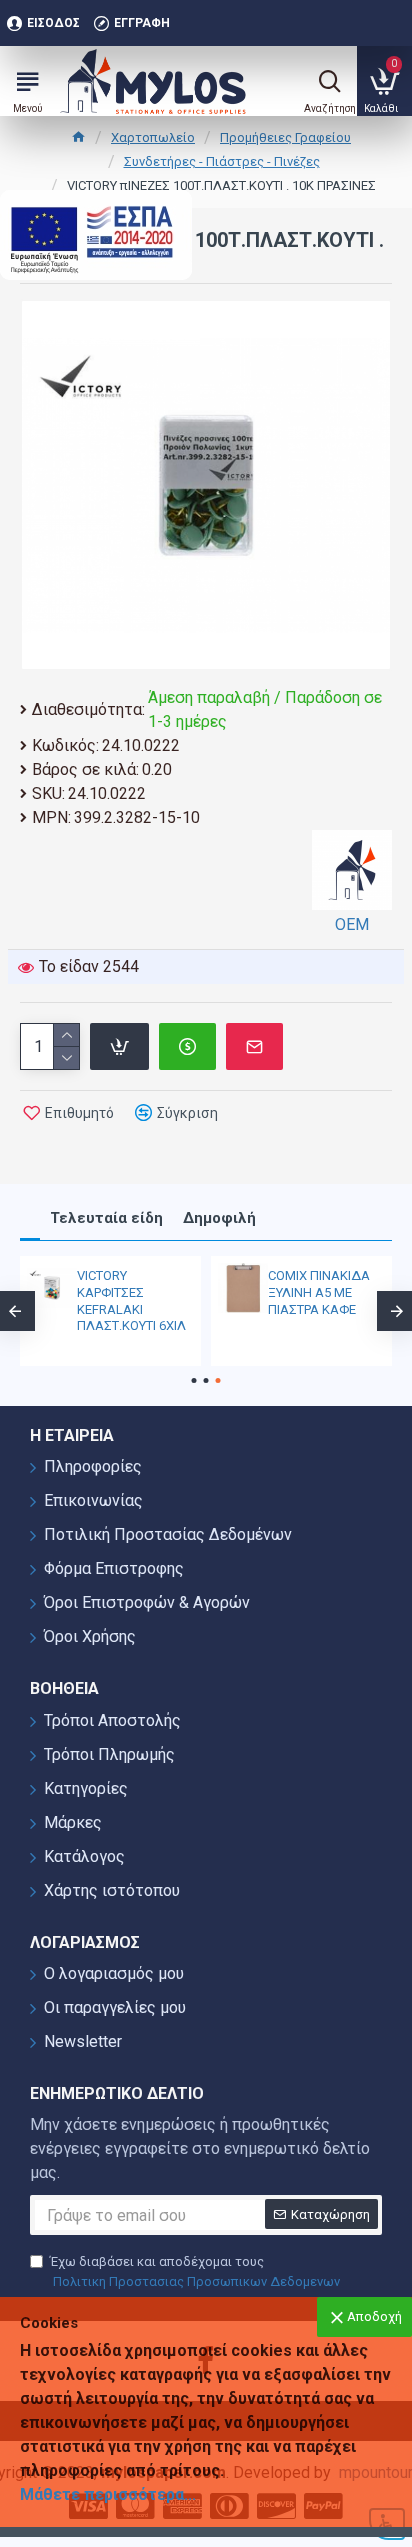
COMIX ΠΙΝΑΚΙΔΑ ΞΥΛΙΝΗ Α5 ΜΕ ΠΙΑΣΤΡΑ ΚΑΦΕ (319, 1292)
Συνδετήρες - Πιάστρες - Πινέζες (222, 161)
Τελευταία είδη (106, 1218)
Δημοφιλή (219, 1218)
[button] (194, 1380)
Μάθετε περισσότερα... (108, 2494)
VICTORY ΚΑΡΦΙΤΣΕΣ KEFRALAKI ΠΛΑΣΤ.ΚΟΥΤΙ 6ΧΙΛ (131, 1301)
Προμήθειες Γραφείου (285, 137)
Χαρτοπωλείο (153, 137)
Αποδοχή (374, 2316)
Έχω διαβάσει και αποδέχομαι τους (195, 2271)
